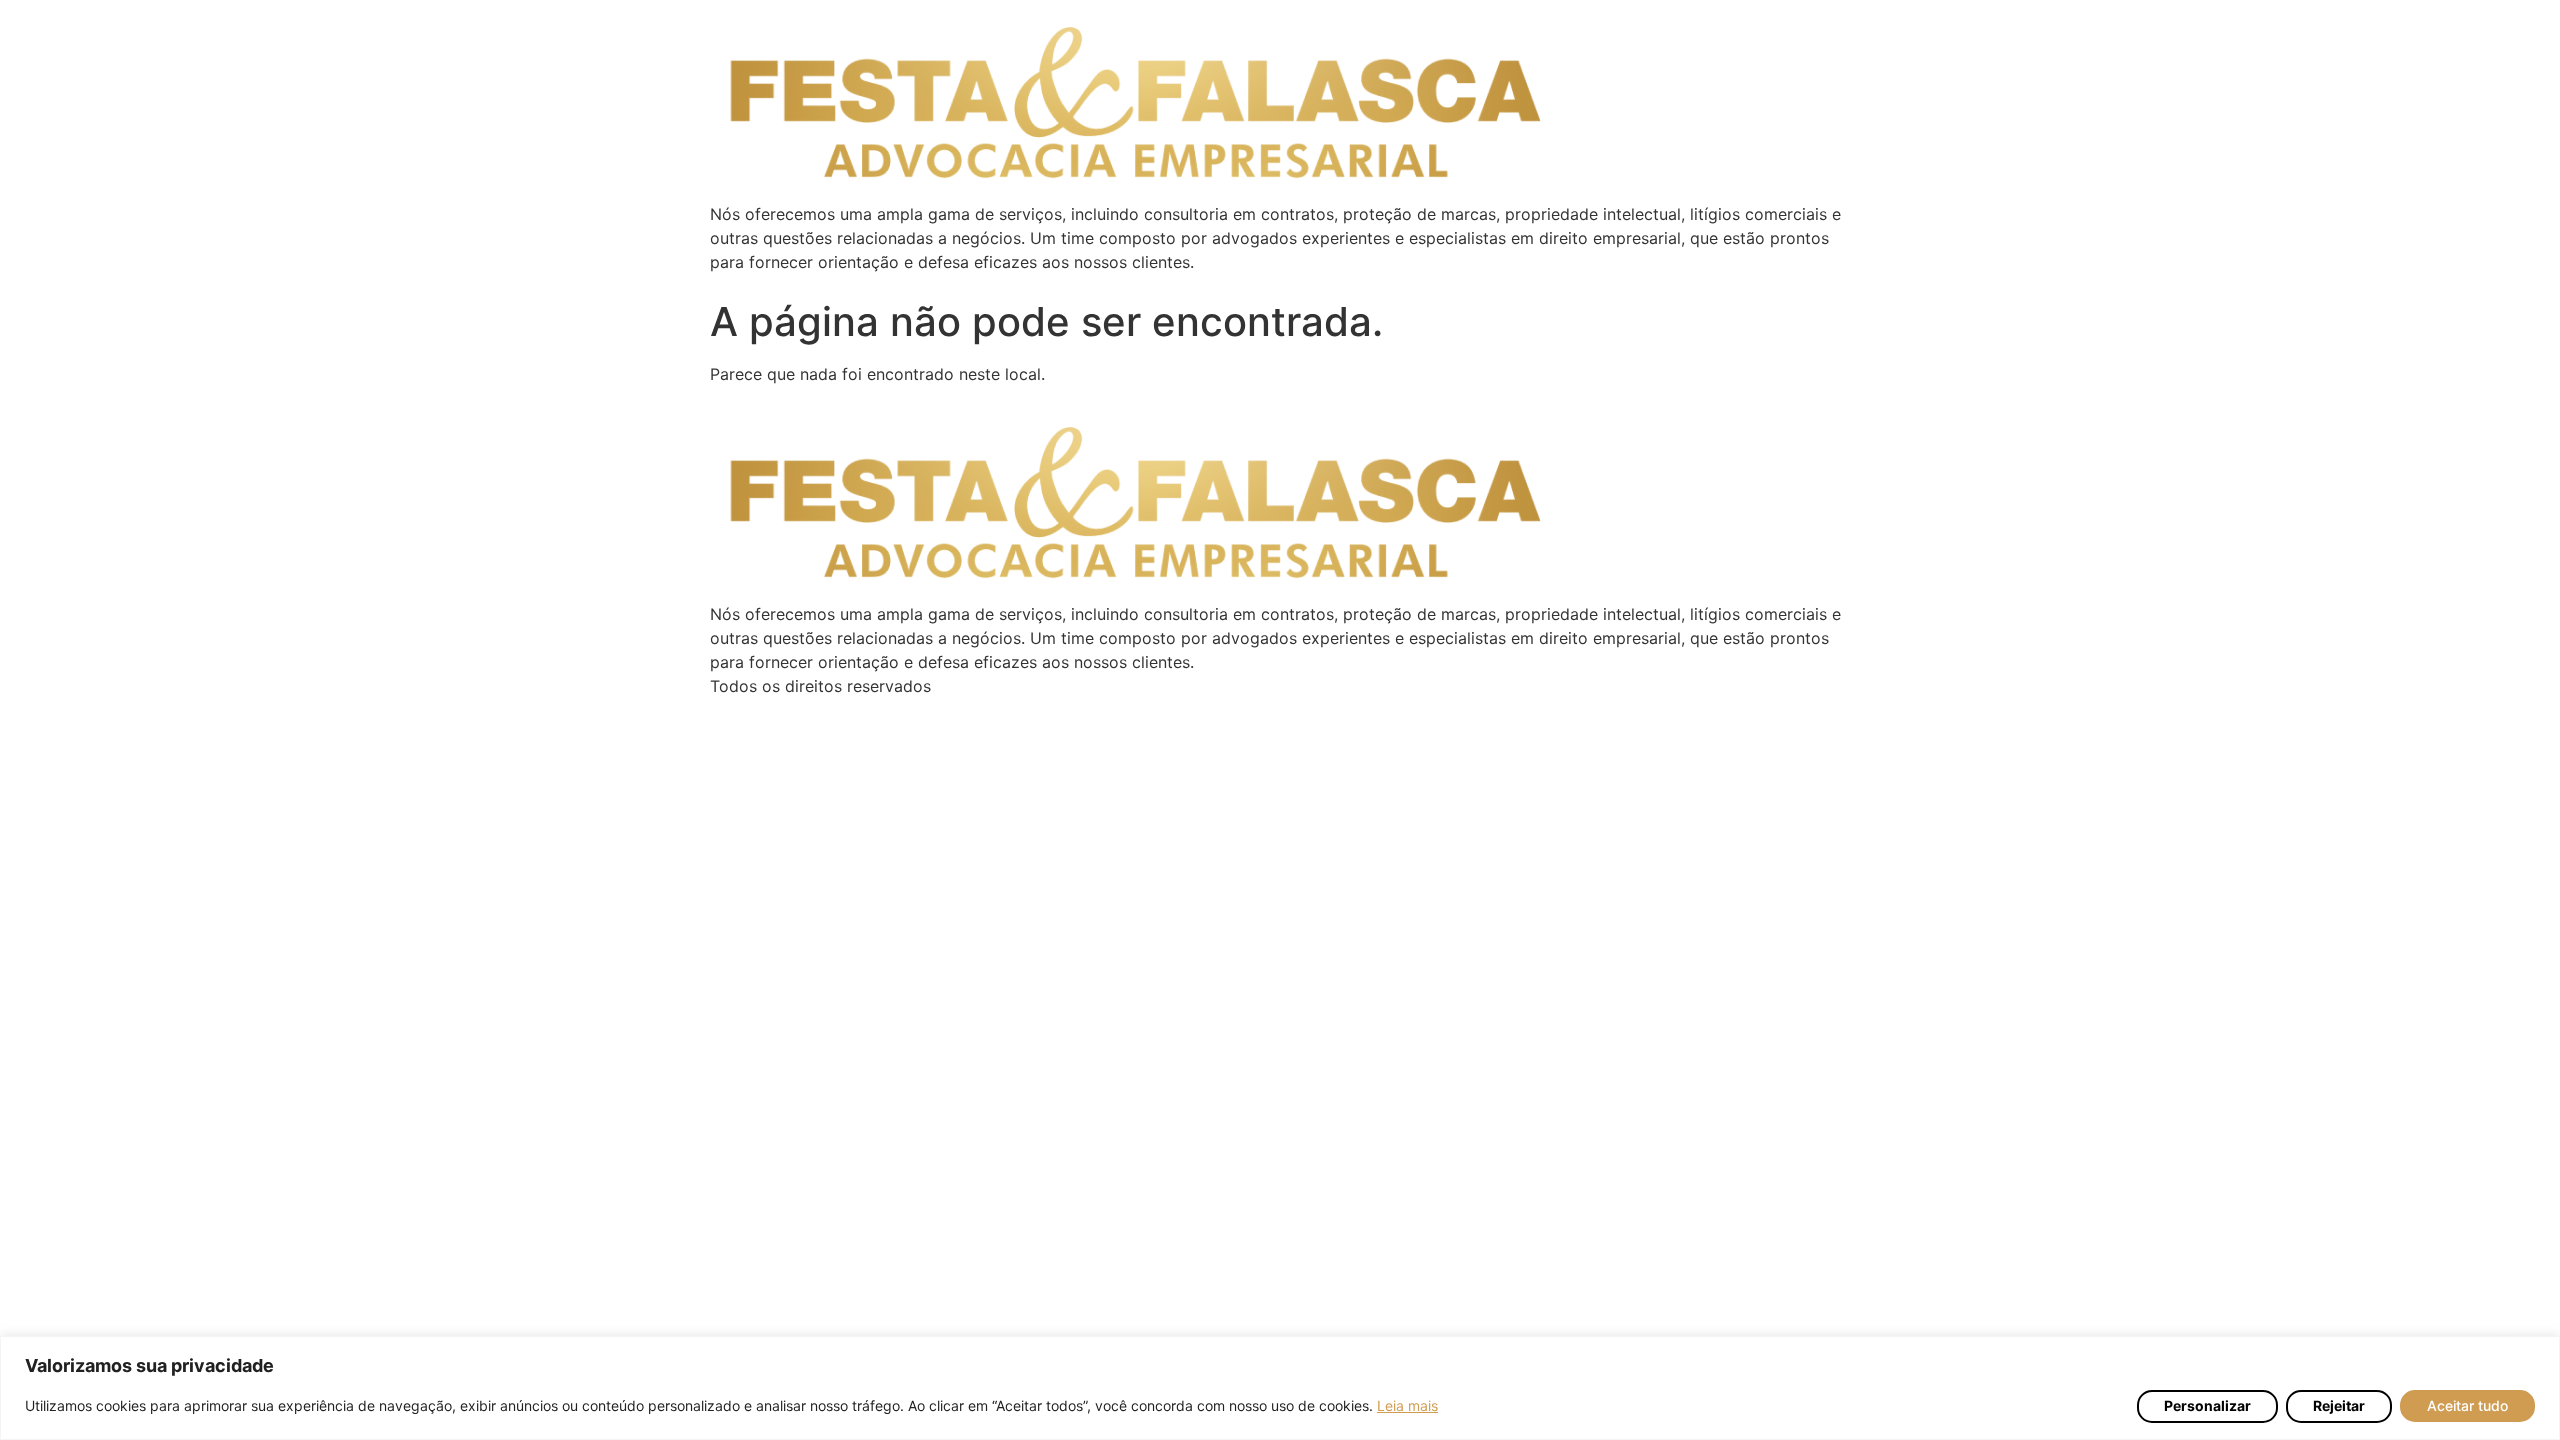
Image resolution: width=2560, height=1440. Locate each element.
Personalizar (2207, 1405)
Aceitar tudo (2467, 1405)
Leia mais (1407, 1405)
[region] (1280, 1388)
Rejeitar (2339, 1405)
